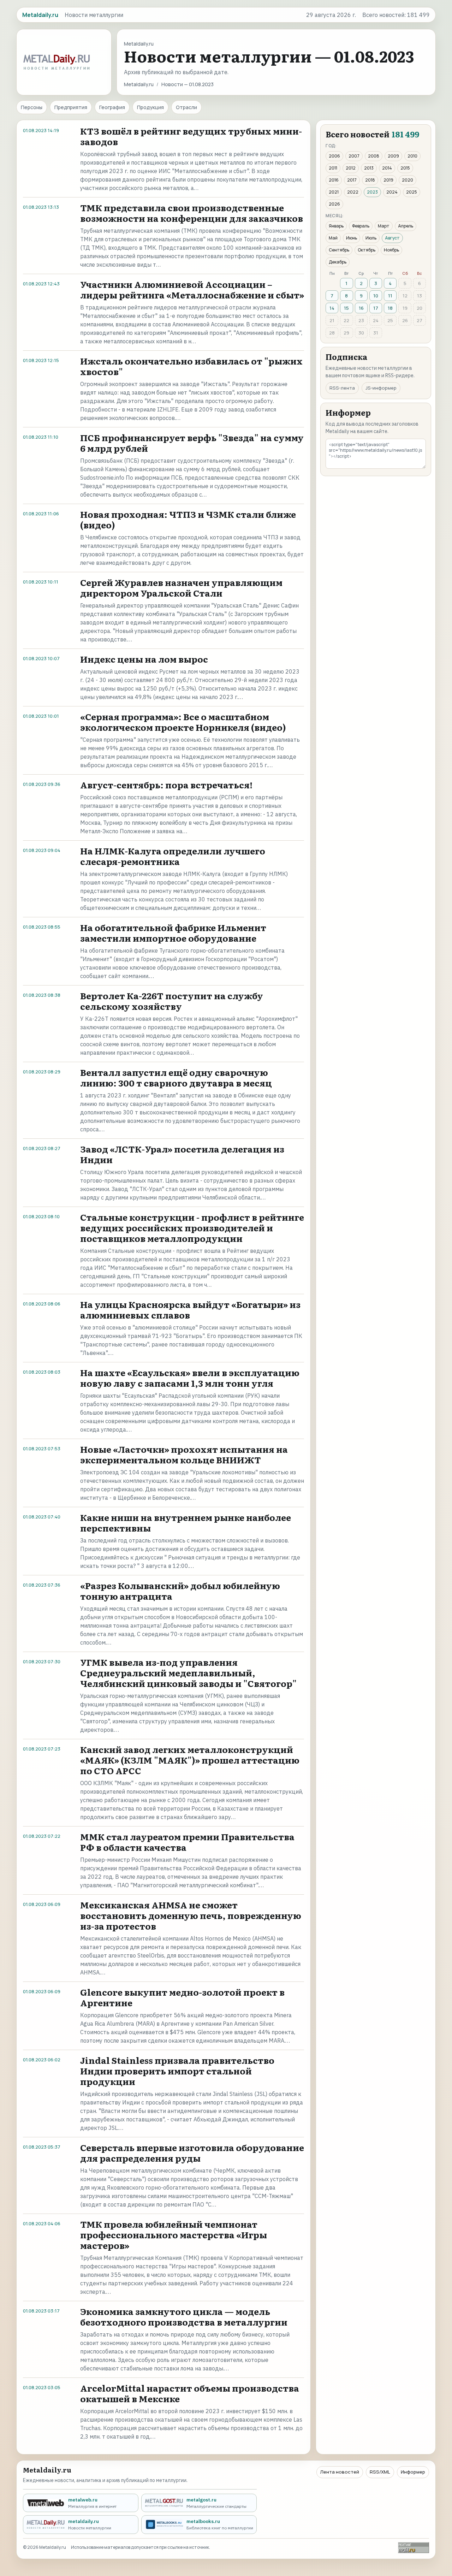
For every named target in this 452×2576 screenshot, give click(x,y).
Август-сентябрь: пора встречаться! (166, 785)
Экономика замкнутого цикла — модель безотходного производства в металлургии (184, 2317)
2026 (334, 204)
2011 (333, 168)
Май (333, 238)
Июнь (352, 238)
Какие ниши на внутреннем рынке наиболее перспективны (186, 1523)
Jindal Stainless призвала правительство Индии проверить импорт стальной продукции (177, 2071)
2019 (388, 180)
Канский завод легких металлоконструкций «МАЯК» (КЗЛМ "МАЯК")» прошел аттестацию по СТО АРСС (190, 1760)
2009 (393, 156)
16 (361, 308)
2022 (353, 192)
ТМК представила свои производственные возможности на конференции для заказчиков (192, 213)
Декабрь (338, 262)
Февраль (361, 226)
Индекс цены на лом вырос (144, 659)
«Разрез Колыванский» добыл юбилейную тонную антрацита (180, 1591)
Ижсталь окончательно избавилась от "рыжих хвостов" (191, 366)
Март (384, 226)
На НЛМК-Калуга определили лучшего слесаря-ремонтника (173, 856)
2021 (334, 192)
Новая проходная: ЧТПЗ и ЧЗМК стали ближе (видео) (188, 519)
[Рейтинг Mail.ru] (414, 2548)
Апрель (406, 226)
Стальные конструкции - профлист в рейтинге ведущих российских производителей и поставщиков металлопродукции (192, 1228)
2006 (334, 156)
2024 (392, 192)
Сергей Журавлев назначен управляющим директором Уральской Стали (181, 588)
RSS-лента (342, 388)
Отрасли (186, 107)
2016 (334, 180)
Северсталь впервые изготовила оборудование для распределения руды (192, 2153)
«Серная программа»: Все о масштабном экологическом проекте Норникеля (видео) (183, 722)
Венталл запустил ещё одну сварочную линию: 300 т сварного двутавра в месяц (176, 1077)
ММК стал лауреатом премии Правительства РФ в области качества (187, 1842)
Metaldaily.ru (139, 84)
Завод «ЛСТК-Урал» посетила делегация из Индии (182, 1154)
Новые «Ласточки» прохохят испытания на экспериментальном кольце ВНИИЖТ (184, 1454)
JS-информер (381, 388)
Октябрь (367, 250)
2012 (351, 168)
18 (390, 308)
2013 (369, 168)
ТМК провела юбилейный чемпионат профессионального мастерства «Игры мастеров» (174, 2235)
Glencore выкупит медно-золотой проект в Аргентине (182, 1997)
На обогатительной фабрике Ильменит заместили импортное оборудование (173, 933)
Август (392, 238)
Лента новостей (340, 2472)
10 (376, 296)
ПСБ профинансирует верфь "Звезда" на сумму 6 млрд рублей (192, 443)
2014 (387, 168)
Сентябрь (339, 250)
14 (332, 308)
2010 (412, 156)
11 (390, 296)
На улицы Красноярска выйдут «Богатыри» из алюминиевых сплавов (190, 1310)
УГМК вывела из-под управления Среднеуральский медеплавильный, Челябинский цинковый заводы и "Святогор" (188, 1673)
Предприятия (71, 107)
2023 (372, 192)
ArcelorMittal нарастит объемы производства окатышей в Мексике (190, 2393)
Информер (413, 2472)
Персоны (32, 107)
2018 (370, 180)
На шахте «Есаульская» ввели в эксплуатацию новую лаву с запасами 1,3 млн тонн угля (190, 1378)
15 (346, 308)
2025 (412, 192)
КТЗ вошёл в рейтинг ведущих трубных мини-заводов (191, 136)
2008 (374, 156)
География (112, 107)
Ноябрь (391, 250)
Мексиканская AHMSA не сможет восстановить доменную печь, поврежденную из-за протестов (191, 1915)
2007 (354, 156)
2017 (352, 180)
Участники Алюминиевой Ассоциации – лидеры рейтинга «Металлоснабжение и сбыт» (192, 289)
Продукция (150, 107)
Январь (336, 226)
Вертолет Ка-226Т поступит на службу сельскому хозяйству (172, 1001)
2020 (408, 180)
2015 (405, 168)
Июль (371, 238)
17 (376, 308)
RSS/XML (380, 2472)
